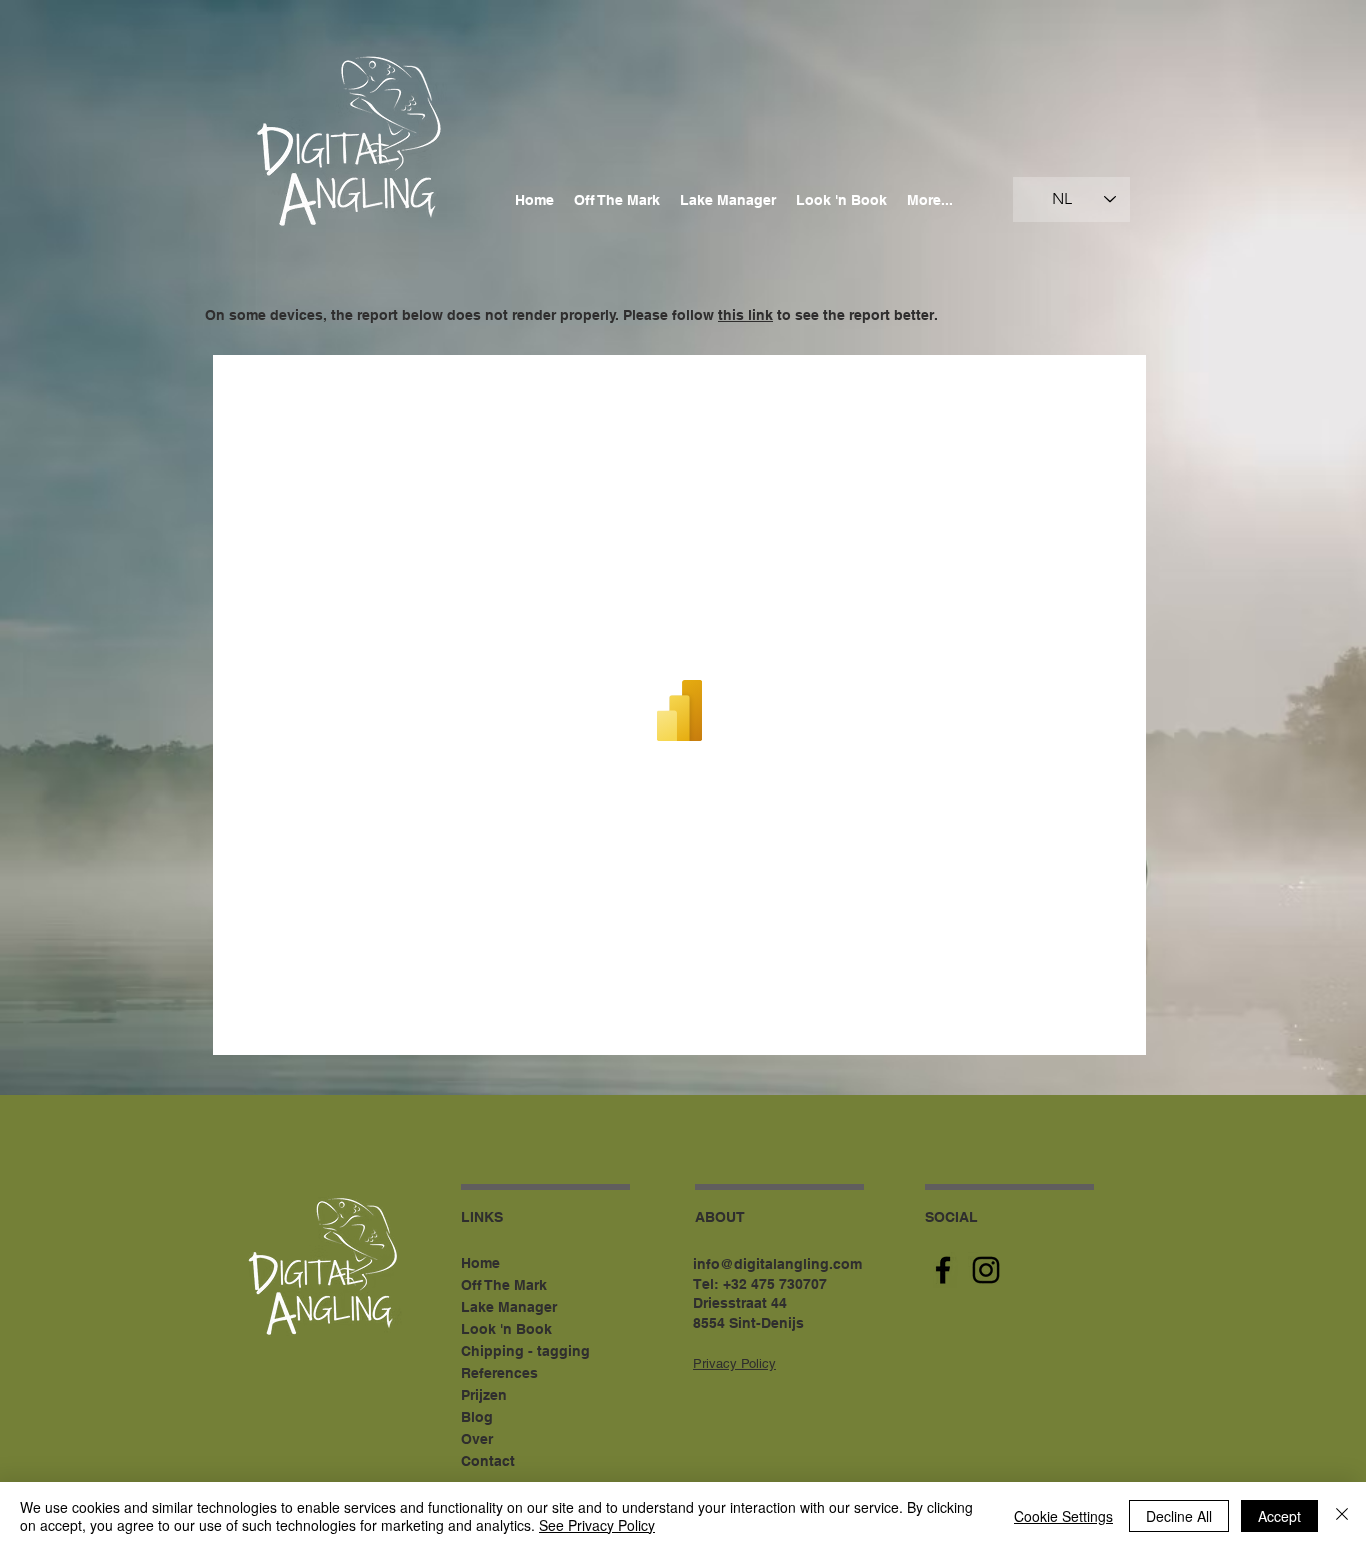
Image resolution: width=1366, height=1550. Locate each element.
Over (477, 1439)
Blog (477, 1417)
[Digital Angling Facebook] (943, 1270)
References (499, 1373)
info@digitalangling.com (777, 1264)
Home (480, 1263)
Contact (488, 1461)
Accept (1279, 1516)
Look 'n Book (506, 1329)
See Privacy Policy (597, 1525)
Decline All (1179, 1516)
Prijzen (484, 1395)
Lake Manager (509, 1307)
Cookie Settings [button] (1063, 1516)
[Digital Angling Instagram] (986, 1270)
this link (745, 315)
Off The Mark (504, 1285)
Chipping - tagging (525, 1351)
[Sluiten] (1342, 1516)
